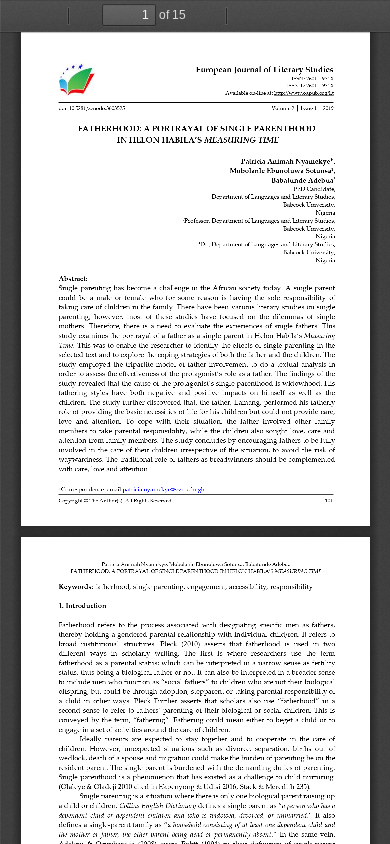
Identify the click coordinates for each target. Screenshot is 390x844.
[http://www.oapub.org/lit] (303, 92)
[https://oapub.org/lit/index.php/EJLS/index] (249, 69)
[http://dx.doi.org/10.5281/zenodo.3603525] (91, 107)
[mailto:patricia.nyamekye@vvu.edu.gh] (163, 489)
